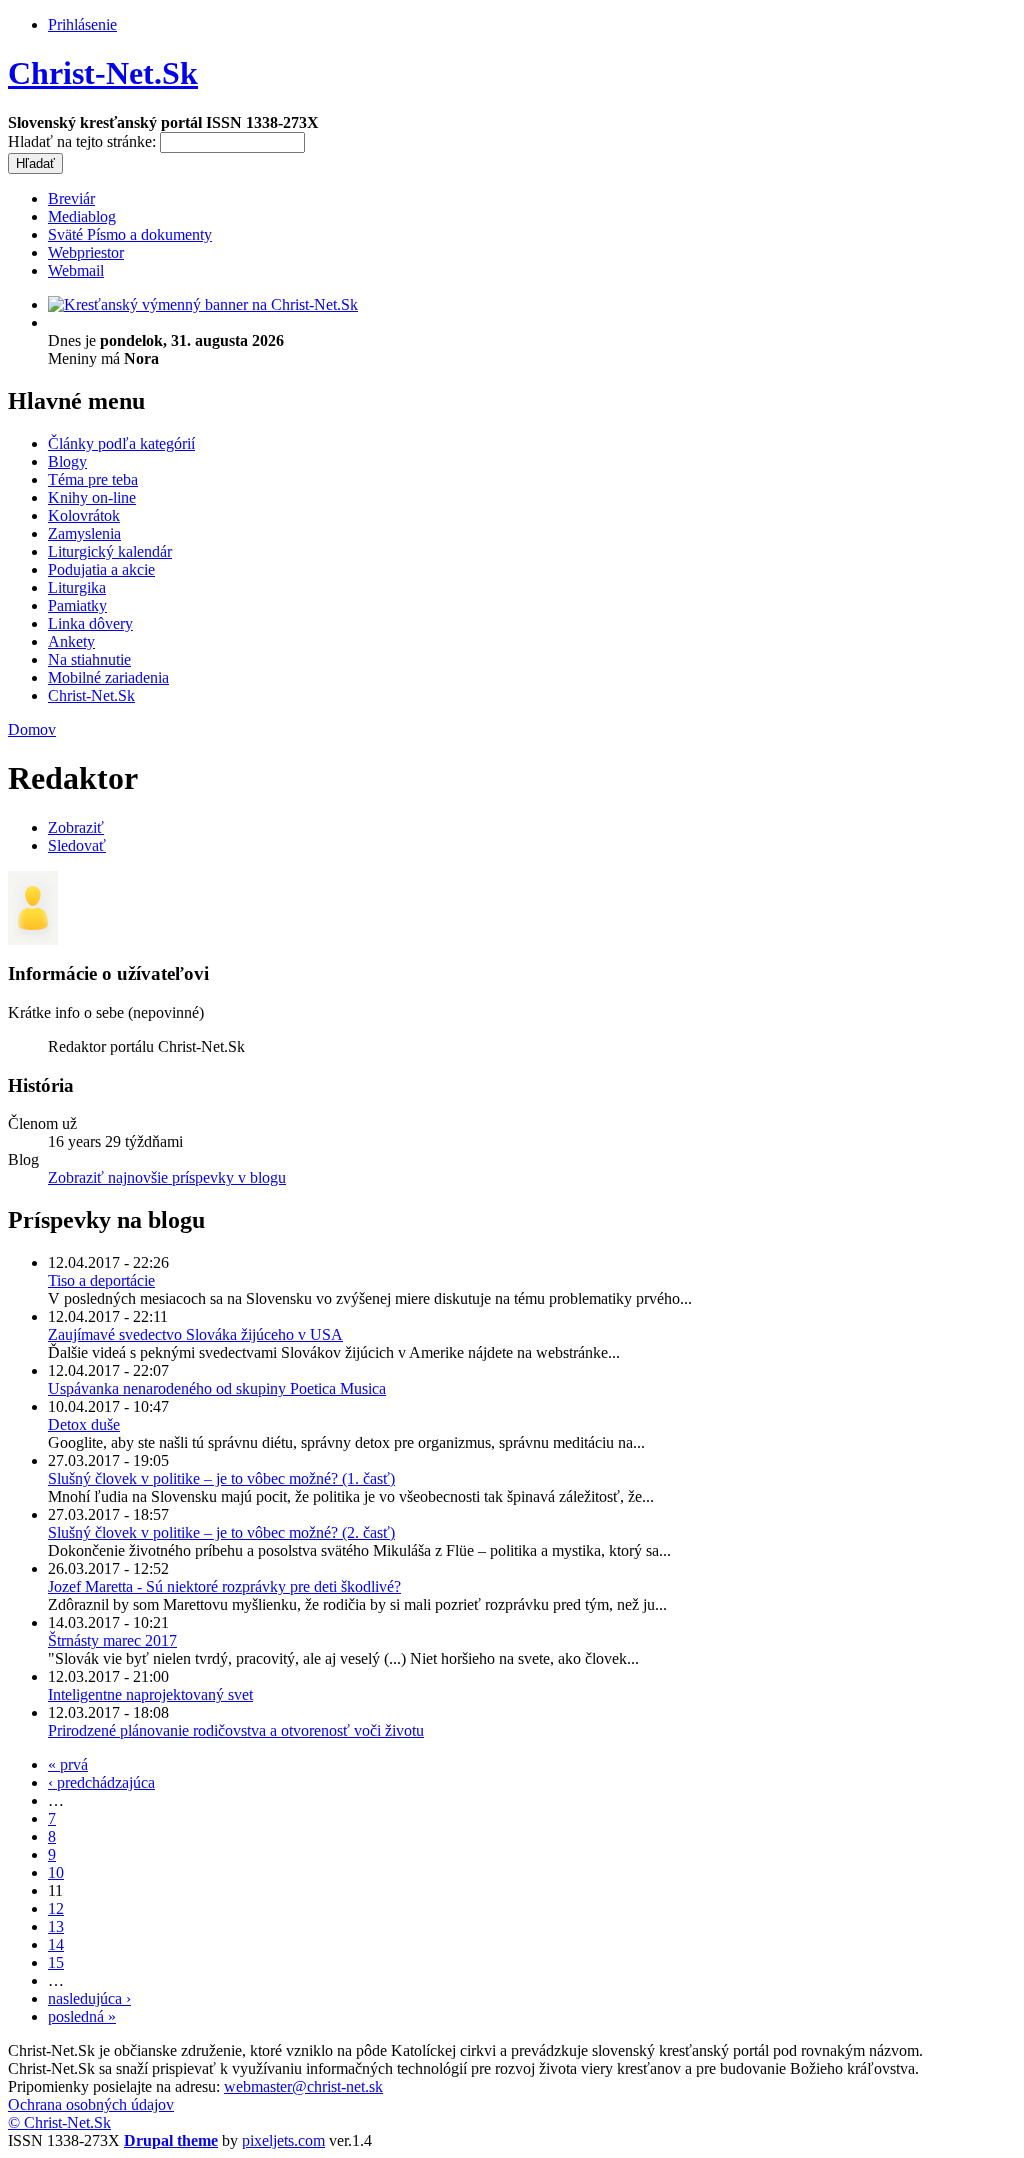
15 (56, 1962)
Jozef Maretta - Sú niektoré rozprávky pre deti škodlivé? (224, 1586)
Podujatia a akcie (101, 569)
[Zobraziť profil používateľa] (33, 939)
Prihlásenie (82, 24)
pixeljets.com (283, 2140)
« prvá (68, 1764)
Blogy (67, 461)
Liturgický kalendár (110, 551)
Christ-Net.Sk (103, 73)
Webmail (76, 270)
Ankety (71, 641)
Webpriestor (86, 252)
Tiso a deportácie (101, 1280)
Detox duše (84, 1424)
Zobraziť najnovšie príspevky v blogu (167, 1177)
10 (56, 1872)
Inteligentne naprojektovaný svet (150, 1694)
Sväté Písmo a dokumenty (130, 234)
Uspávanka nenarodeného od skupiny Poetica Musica (217, 1388)
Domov (32, 729)
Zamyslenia (84, 533)
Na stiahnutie (89, 659)
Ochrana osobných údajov (91, 2104)
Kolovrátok (84, 515)
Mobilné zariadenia (108, 677)
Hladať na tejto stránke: (84, 141)
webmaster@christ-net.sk (303, 2086)
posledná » (82, 2016)
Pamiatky (77, 605)
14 (56, 1944)
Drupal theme (171, 2140)
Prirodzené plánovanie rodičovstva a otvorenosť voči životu (236, 1730)
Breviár (71, 198)
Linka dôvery (90, 623)
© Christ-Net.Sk (59, 2122)
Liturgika (77, 587)
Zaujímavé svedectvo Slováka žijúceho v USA (195, 1334)
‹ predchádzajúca (101, 1782)
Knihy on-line (92, 497)
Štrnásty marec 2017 (112, 1640)
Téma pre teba (93, 479)
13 (56, 1926)
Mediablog (82, 216)
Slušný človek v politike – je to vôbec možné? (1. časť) (221, 1478)
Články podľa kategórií (121, 443)
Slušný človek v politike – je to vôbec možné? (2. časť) (221, 1532)
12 (56, 1908)
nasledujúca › (89, 1998)
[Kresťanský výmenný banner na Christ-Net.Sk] (203, 304)
